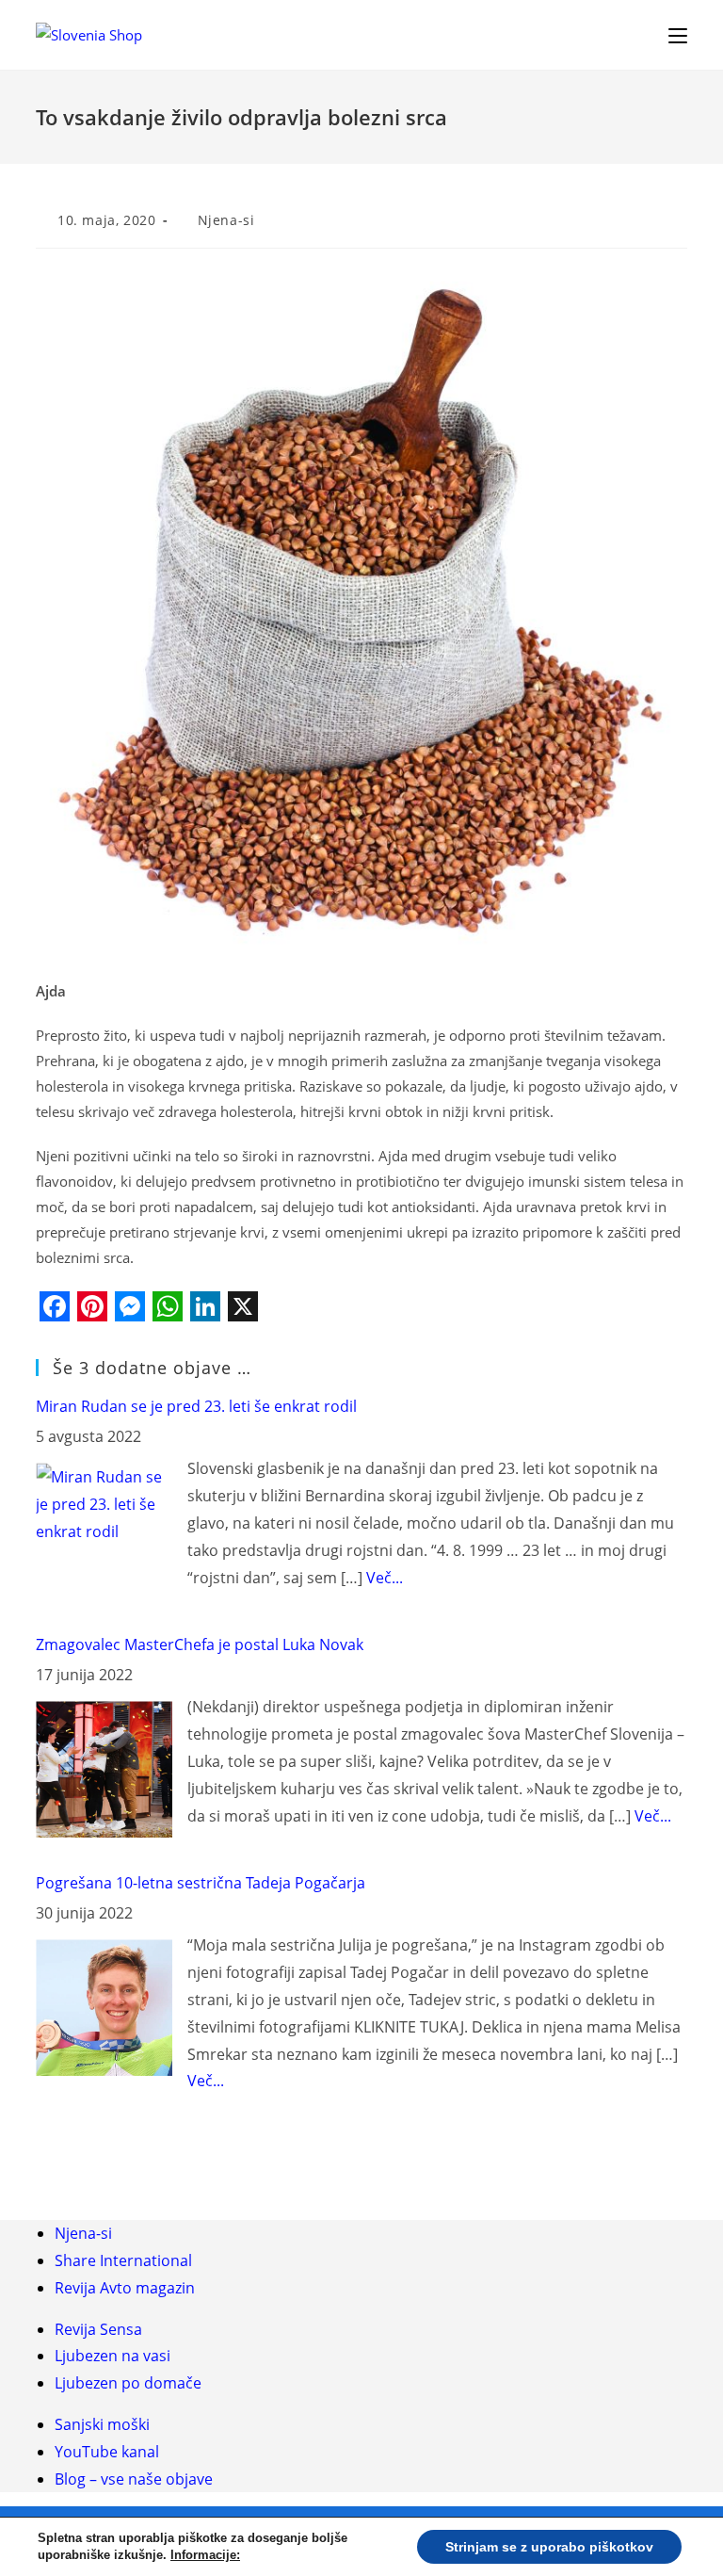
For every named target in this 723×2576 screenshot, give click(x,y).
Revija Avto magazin (125, 2288)
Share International (123, 2260)
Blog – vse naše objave (134, 2479)
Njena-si (226, 220)
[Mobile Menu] (678, 34)
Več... (385, 1578)
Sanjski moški (102, 2424)
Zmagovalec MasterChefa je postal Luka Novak (200, 1644)
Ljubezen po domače (128, 2383)
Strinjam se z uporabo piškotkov (549, 2547)
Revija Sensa (98, 2329)
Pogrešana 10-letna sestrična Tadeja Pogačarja (201, 1883)
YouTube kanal (107, 2452)
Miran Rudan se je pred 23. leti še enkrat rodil (196, 1406)
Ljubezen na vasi (112, 2356)
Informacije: (205, 2555)
